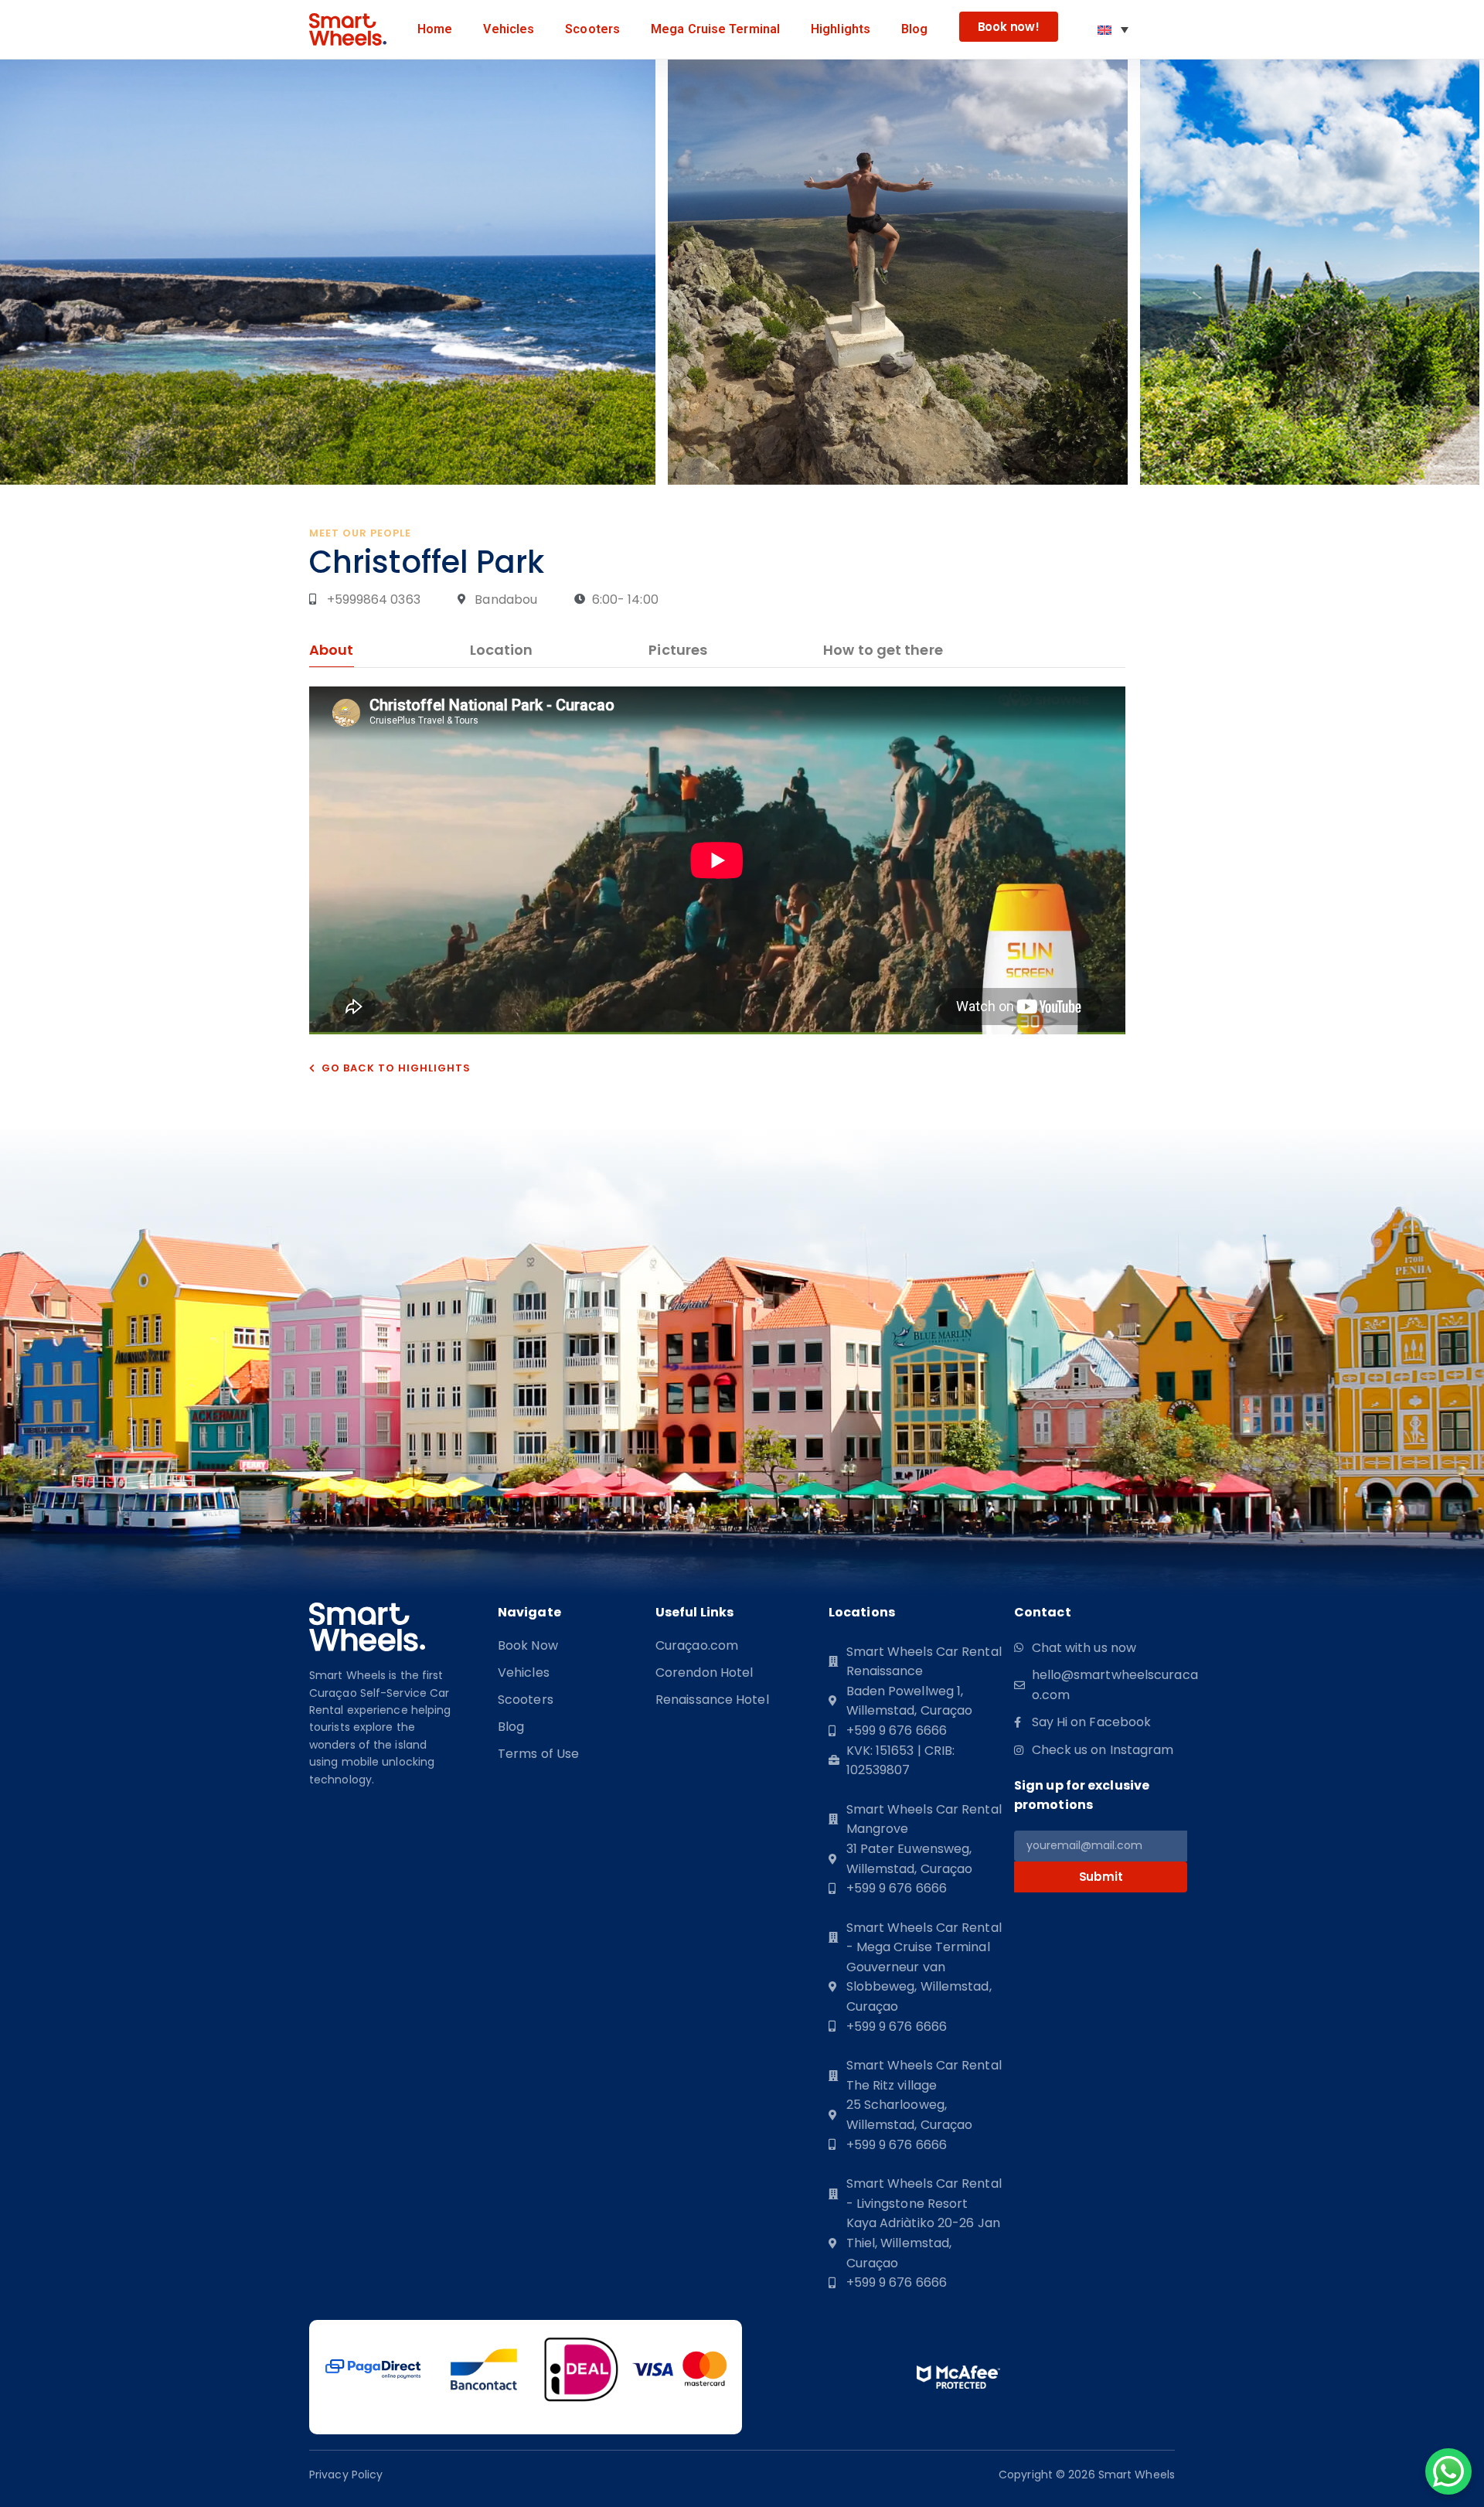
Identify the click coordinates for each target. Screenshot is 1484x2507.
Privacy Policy (346, 2475)
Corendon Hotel (704, 1673)
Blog (914, 29)
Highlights (841, 29)
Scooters (592, 29)
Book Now (528, 1646)
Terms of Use (538, 1754)
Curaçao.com (697, 1646)
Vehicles (509, 29)
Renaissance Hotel (712, 1700)
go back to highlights (396, 1068)
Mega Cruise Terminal (715, 29)
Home (435, 29)
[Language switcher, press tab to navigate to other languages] (1113, 29)
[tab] (332, 654)
